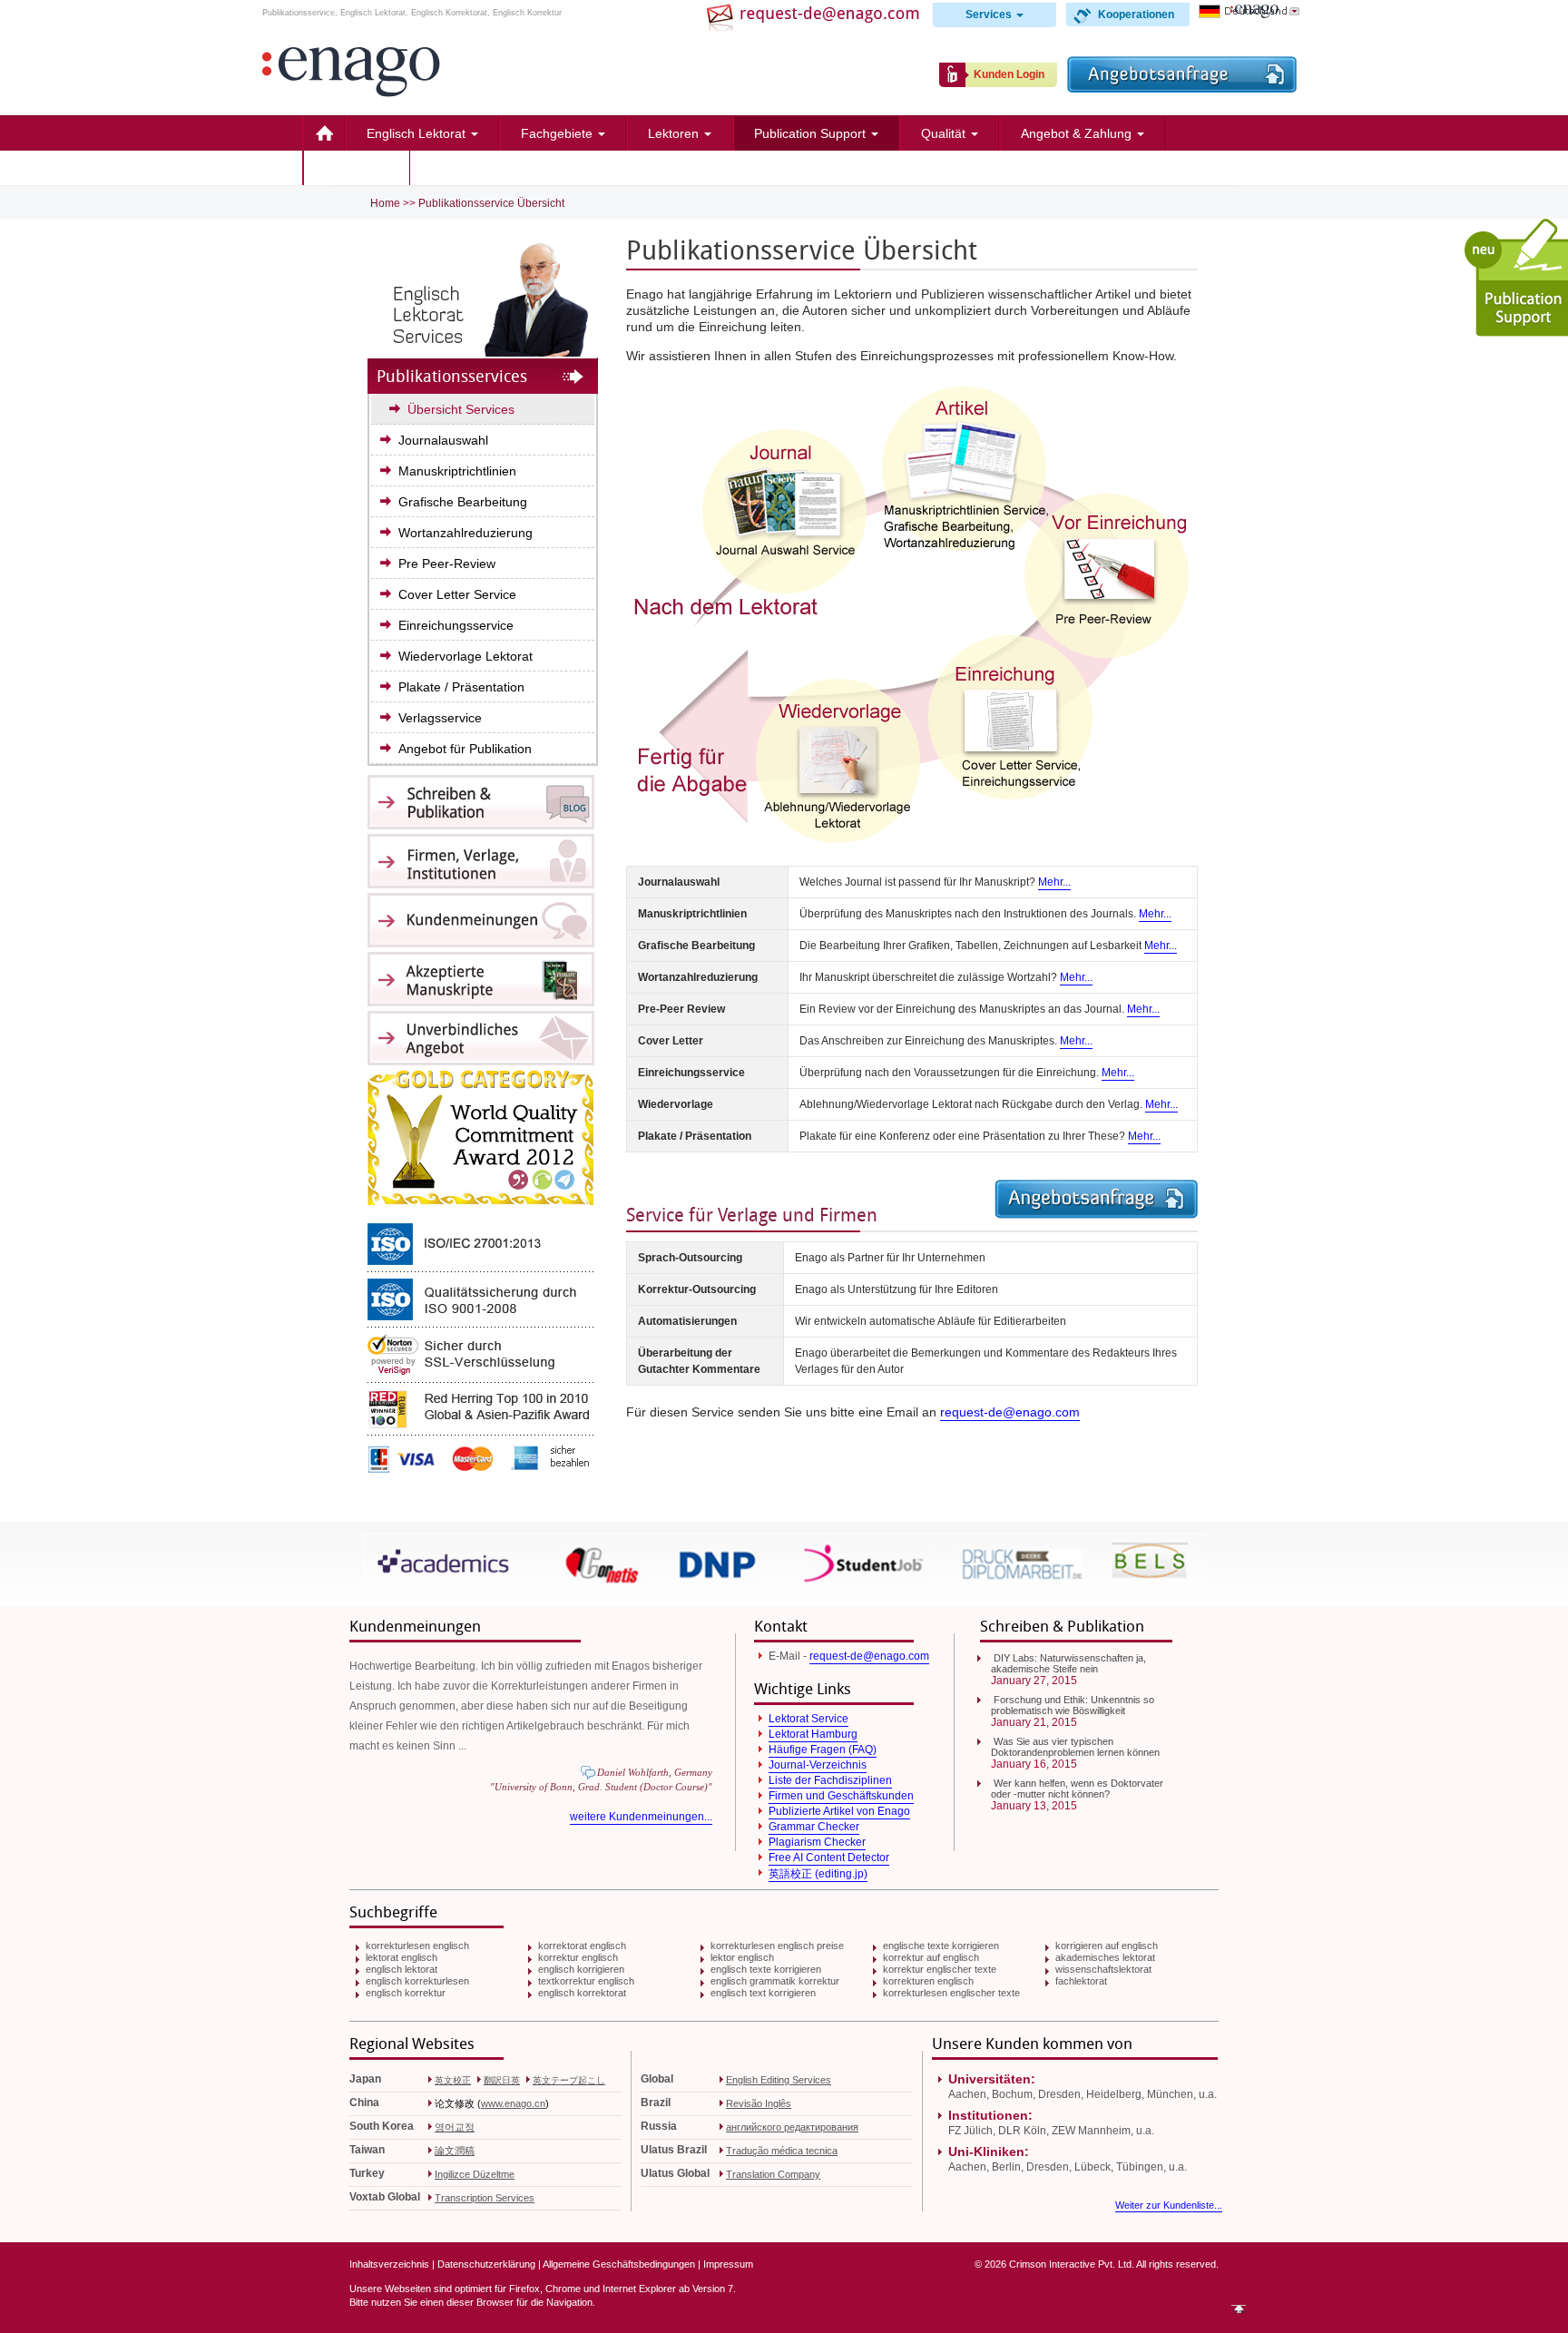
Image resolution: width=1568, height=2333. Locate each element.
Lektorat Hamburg (813, 1734)
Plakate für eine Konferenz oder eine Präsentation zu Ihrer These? (980, 1136)
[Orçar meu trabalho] (1182, 88)
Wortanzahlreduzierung (465, 533)
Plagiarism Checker (817, 1842)
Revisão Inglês (759, 2103)
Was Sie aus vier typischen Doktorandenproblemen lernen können (1075, 1747)
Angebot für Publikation (465, 749)
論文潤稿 (455, 2151)
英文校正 (453, 2080)
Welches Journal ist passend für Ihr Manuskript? (935, 882)
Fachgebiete (559, 133)
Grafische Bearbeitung (463, 502)
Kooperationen (1136, 15)
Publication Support (812, 133)
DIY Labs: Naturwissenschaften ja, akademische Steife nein (1068, 1663)
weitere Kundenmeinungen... (641, 1817)
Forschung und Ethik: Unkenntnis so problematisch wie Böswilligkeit (1073, 1705)
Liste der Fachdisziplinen (830, 1780)
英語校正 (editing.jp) (818, 1874)
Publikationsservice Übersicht (491, 203)
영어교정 (455, 2127)
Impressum (728, 2264)
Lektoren (675, 133)
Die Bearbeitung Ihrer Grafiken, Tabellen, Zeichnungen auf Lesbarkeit (988, 946)
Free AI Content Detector (829, 1858)
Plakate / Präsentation (461, 687)
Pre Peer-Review (447, 564)
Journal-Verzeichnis (818, 1765)
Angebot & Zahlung (1078, 133)
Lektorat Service (808, 1719)
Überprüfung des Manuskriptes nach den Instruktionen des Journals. (985, 914)
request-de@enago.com (1010, 1412)
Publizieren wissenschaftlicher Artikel (1026, 294)
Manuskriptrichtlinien (457, 471)
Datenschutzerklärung (486, 2264)
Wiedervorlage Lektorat (465, 656)
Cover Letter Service (457, 594)
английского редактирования (792, 2127)
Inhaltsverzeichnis (389, 2264)
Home (323, 133)
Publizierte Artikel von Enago (839, 1811)
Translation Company (773, 2174)
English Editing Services (779, 2080)
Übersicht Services (461, 409)
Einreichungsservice (456, 625)
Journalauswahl (443, 440)
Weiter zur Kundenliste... (1169, 2205)
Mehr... (1054, 882)
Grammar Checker (814, 1827)
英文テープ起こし (569, 2080)
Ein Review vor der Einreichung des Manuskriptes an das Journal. (980, 1009)
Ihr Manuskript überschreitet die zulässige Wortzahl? (946, 977)
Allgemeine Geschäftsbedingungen (619, 2264)
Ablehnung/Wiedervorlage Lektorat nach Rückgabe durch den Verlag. (989, 1104)
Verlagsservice (440, 718)
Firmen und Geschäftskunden (841, 1796)
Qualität (945, 133)
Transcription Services (485, 2198)
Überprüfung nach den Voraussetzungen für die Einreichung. (967, 1073)
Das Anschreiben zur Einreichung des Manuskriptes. (946, 1041)
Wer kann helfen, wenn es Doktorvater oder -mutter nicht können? (1077, 1789)
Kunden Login (1009, 74)
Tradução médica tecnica (782, 2151)
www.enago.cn (513, 2103)
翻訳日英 (502, 2080)
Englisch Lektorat (418, 133)
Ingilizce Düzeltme (475, 2174)
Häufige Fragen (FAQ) (823, 1750)
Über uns (352, 168)
